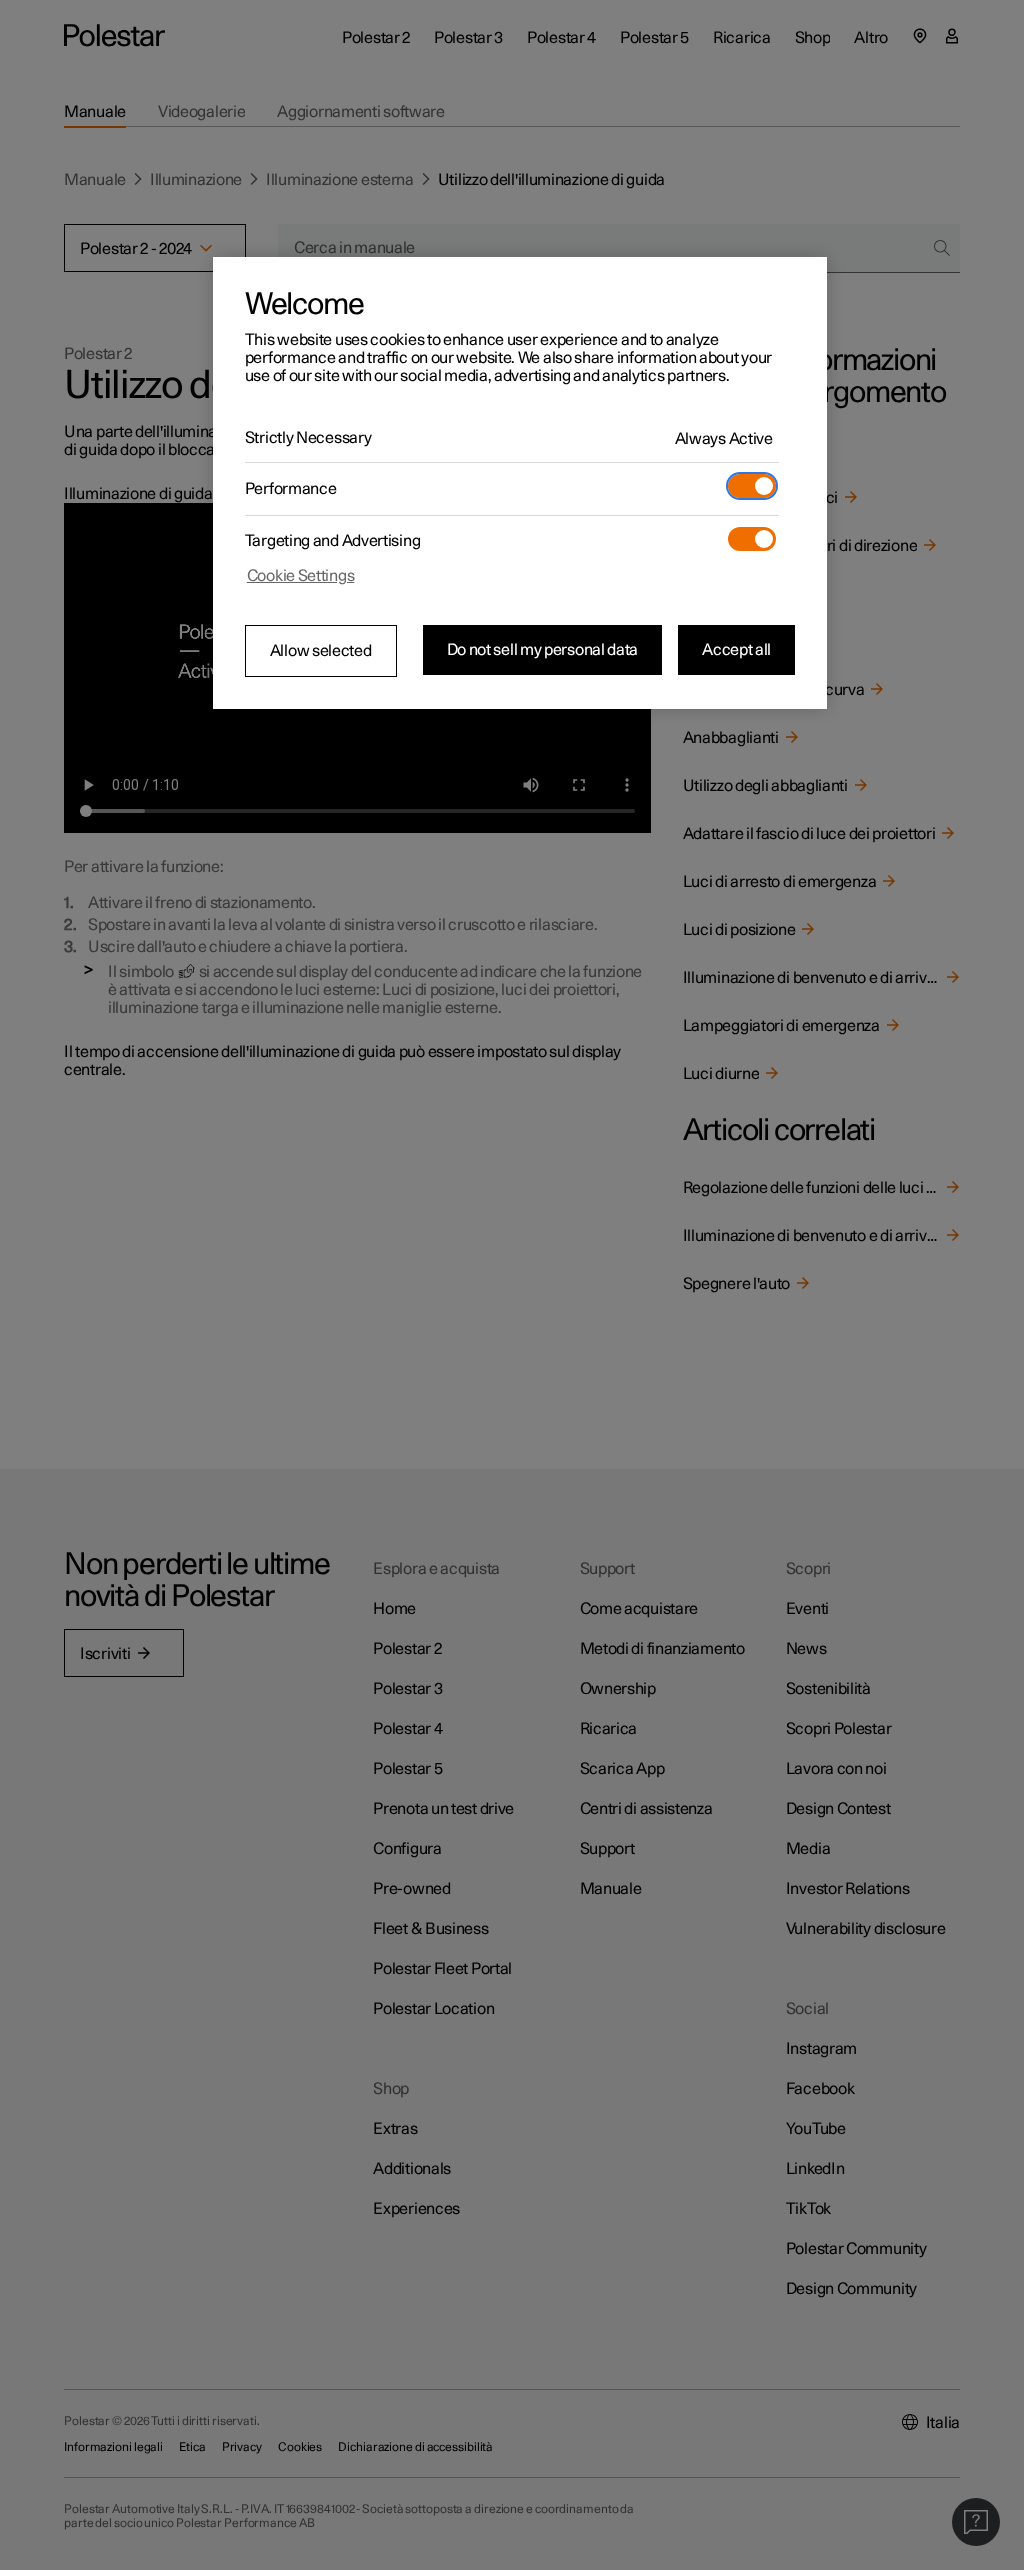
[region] (520, 483)
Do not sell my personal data (543, 650)
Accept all (736, 650)
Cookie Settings (301, 576)
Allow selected (321, 651)
